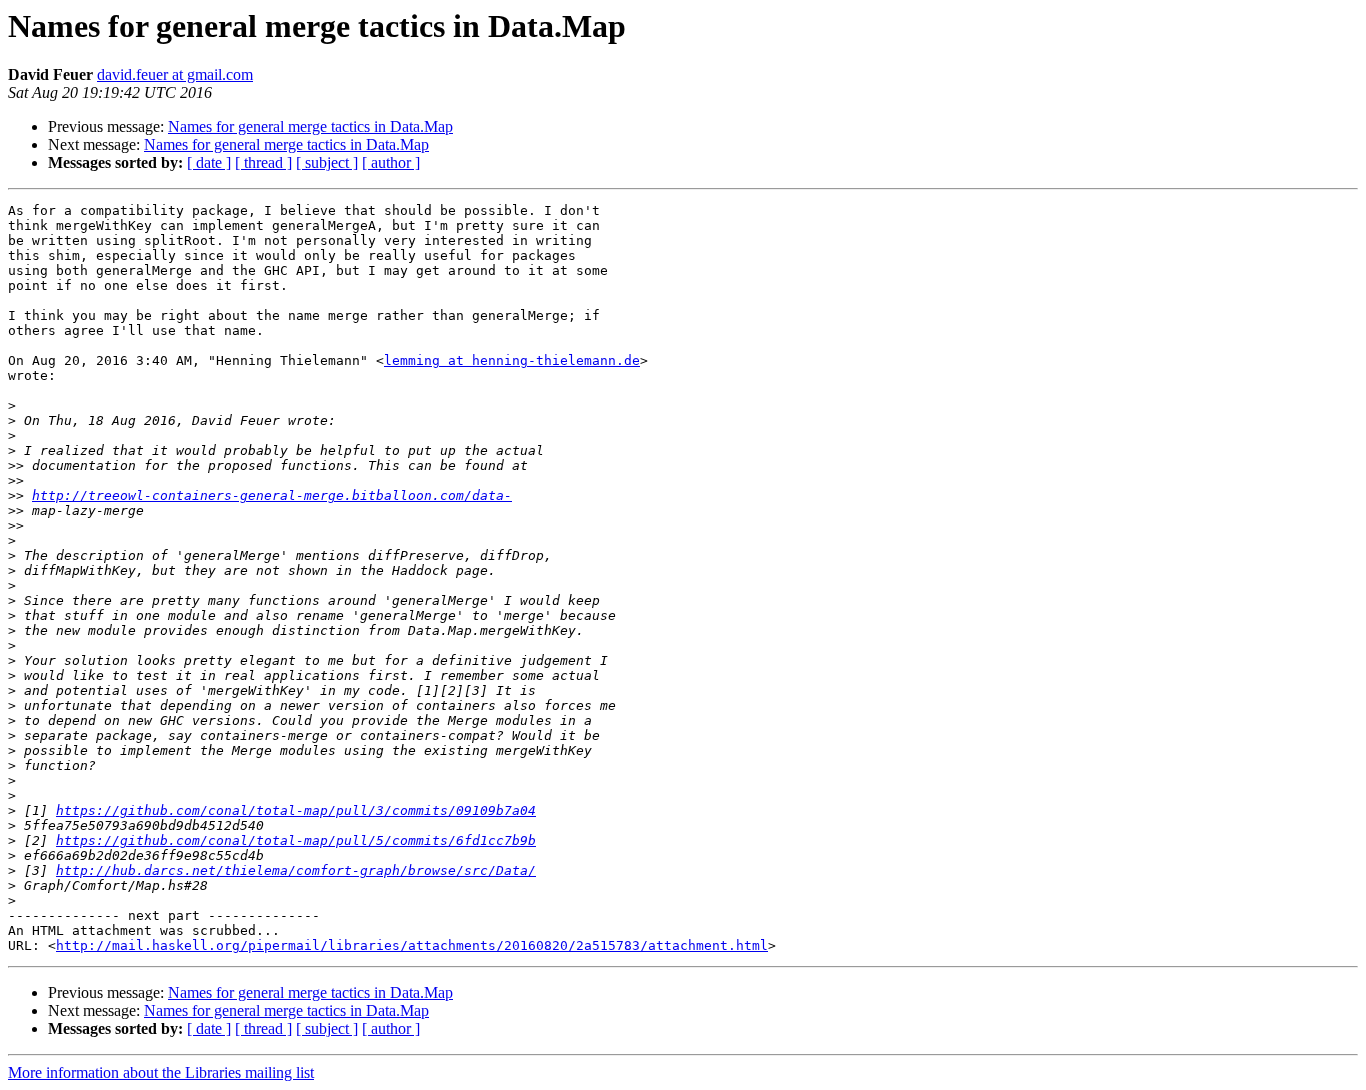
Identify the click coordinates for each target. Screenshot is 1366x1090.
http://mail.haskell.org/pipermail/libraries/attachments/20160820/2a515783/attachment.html (412, 945)
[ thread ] (263, 162)
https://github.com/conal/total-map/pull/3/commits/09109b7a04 (296, 810)
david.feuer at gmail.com (175, 74)
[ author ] (391, 162)
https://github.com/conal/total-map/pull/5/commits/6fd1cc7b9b (296, 840)
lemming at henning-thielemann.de (512, 360)
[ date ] (209, 162)
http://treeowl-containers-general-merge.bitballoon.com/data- (272, 495)
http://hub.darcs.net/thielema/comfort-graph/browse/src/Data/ (296, 870)
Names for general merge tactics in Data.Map (310, 126)
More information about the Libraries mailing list (161, 1072)
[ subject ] (327, 162)
